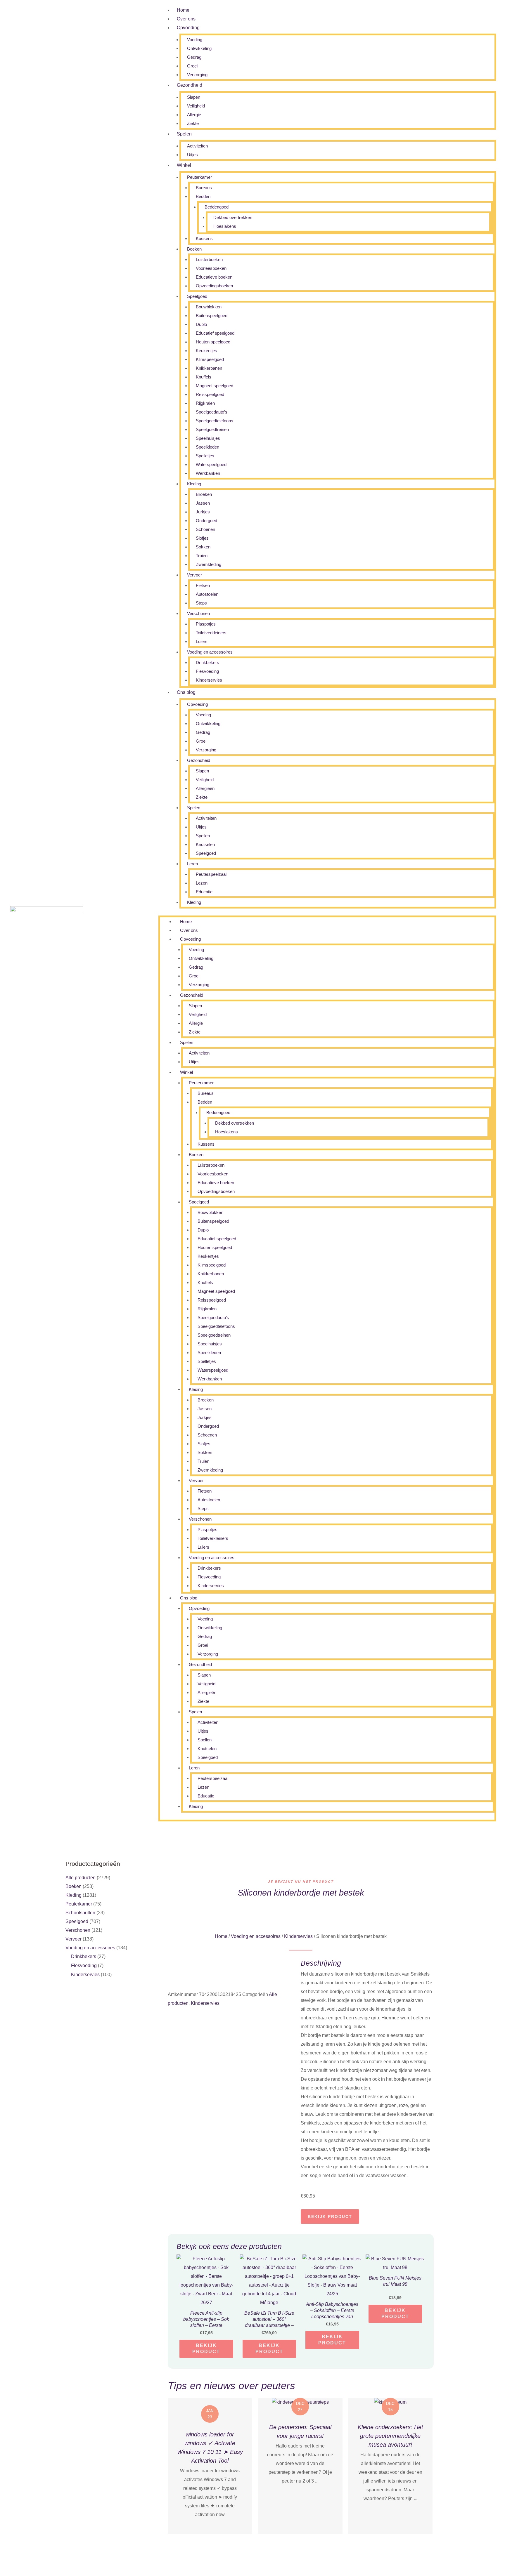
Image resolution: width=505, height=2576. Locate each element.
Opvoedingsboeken (214, 286)
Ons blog (186, 692)
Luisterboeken (209, 259)
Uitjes (192, 155)
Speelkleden (207, 447)
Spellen (203, 836)
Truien (202, 556)
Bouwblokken (209, 307)
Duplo (201, 324)
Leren (192, 864)
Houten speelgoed (213, 342)
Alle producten (81, 1878)
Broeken (204, 494)
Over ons (186, 19)
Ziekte (193, 123)
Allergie (194, 115)
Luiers (202, 641)
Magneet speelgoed (215, 386)
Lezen (202, 883)
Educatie (204, 892)
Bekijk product (330, 2217)
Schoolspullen (80, 1913)
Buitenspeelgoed (212, 316)
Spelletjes (205, 456)
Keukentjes (206, 351)
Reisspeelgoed (210, 394)
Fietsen (203, 585)
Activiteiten (197, 146)
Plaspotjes (206, 624)
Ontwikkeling (199, 48)
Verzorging (197, 75)
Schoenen (205, 529)
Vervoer (194, 575)
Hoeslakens (225, 226)
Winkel (184, 165)
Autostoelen (207, 594)
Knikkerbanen (209, 368)
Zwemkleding (209, 564)
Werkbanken (208, 473)
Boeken (194, 249)
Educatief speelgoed (215, 333)
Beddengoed (217, 207)
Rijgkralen (205, 403)
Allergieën (205, 788)
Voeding (195, 40)
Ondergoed (206, 521)
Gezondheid (190, 85)
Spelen (184, 134)
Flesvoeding (207, 671)
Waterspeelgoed (211, 464)
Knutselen (205, 844)
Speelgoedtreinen (212, 429)
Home (183, 10)
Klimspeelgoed (210, 359)
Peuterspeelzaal (211, 874)
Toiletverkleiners (211, 633)
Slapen (194, 97)
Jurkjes (203, 512)
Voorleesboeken (211, 268)
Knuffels (204, 377)
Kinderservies (209, 680)
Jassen (203, 503)
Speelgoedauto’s (212, 412)
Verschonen (198, 613)
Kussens (204, 238)
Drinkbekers (207, 662)
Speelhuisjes (208, 438)
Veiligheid (196, 106)
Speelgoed (197, 296)
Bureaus (204, 188)
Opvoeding (188, 28)
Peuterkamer (199, 177)
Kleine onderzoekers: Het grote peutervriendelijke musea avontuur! (390, 2436)
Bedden (203, 196)
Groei (192, 66)
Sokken (203, 547)
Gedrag (194, 57)
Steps (201, 603)
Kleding (194, 484)
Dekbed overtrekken (233, 217)
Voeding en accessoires (210, 652)
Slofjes (202, 538)
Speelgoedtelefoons (215, 421)
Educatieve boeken (214, 277)
